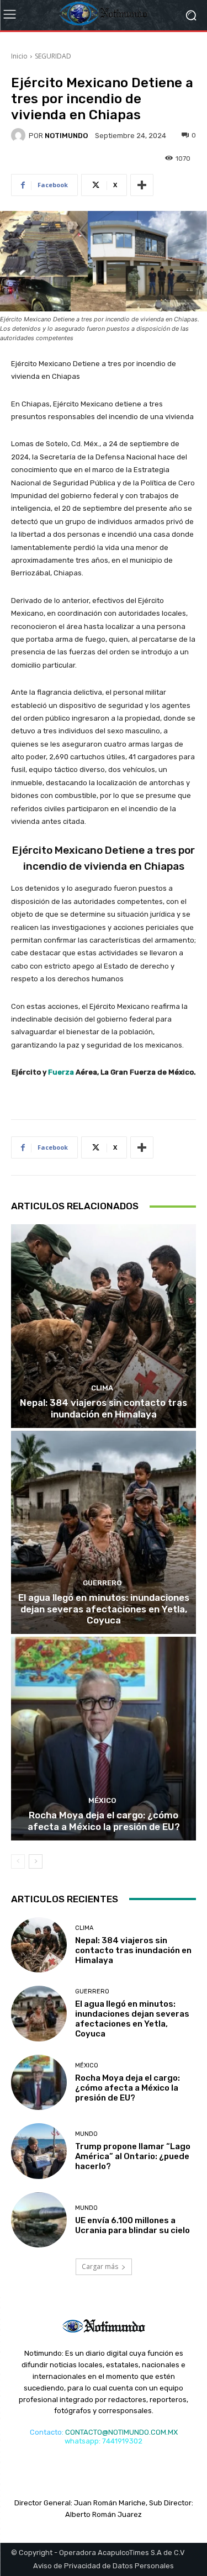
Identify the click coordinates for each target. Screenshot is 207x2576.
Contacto (46, 2432)
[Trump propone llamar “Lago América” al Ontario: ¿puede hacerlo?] (39, 2151)
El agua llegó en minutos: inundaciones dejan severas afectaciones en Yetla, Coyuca (104, 1609)
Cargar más (100, 2266)
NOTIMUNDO (66, 136)
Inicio (19, 56)
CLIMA (102, 1388)
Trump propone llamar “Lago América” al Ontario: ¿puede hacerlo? (133, 2156)
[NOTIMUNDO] (20, 135)
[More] (142, 185)
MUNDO (86, 2134)
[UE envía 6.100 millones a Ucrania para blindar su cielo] (39, 2220)
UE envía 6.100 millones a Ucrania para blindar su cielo (132, 2225)
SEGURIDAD (53, 56)
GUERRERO (102, 1583)
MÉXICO (102, 1800)
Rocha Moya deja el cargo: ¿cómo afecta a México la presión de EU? (104, 1821)
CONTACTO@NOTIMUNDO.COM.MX (121, 2432)
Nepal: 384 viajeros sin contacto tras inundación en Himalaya (104, 1408)
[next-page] (36, 1861)
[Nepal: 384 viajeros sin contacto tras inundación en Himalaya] (104, 1326)
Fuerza (61, 1072)
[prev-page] (18, 1861)
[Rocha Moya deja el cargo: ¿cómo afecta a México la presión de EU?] (104, 1739)
